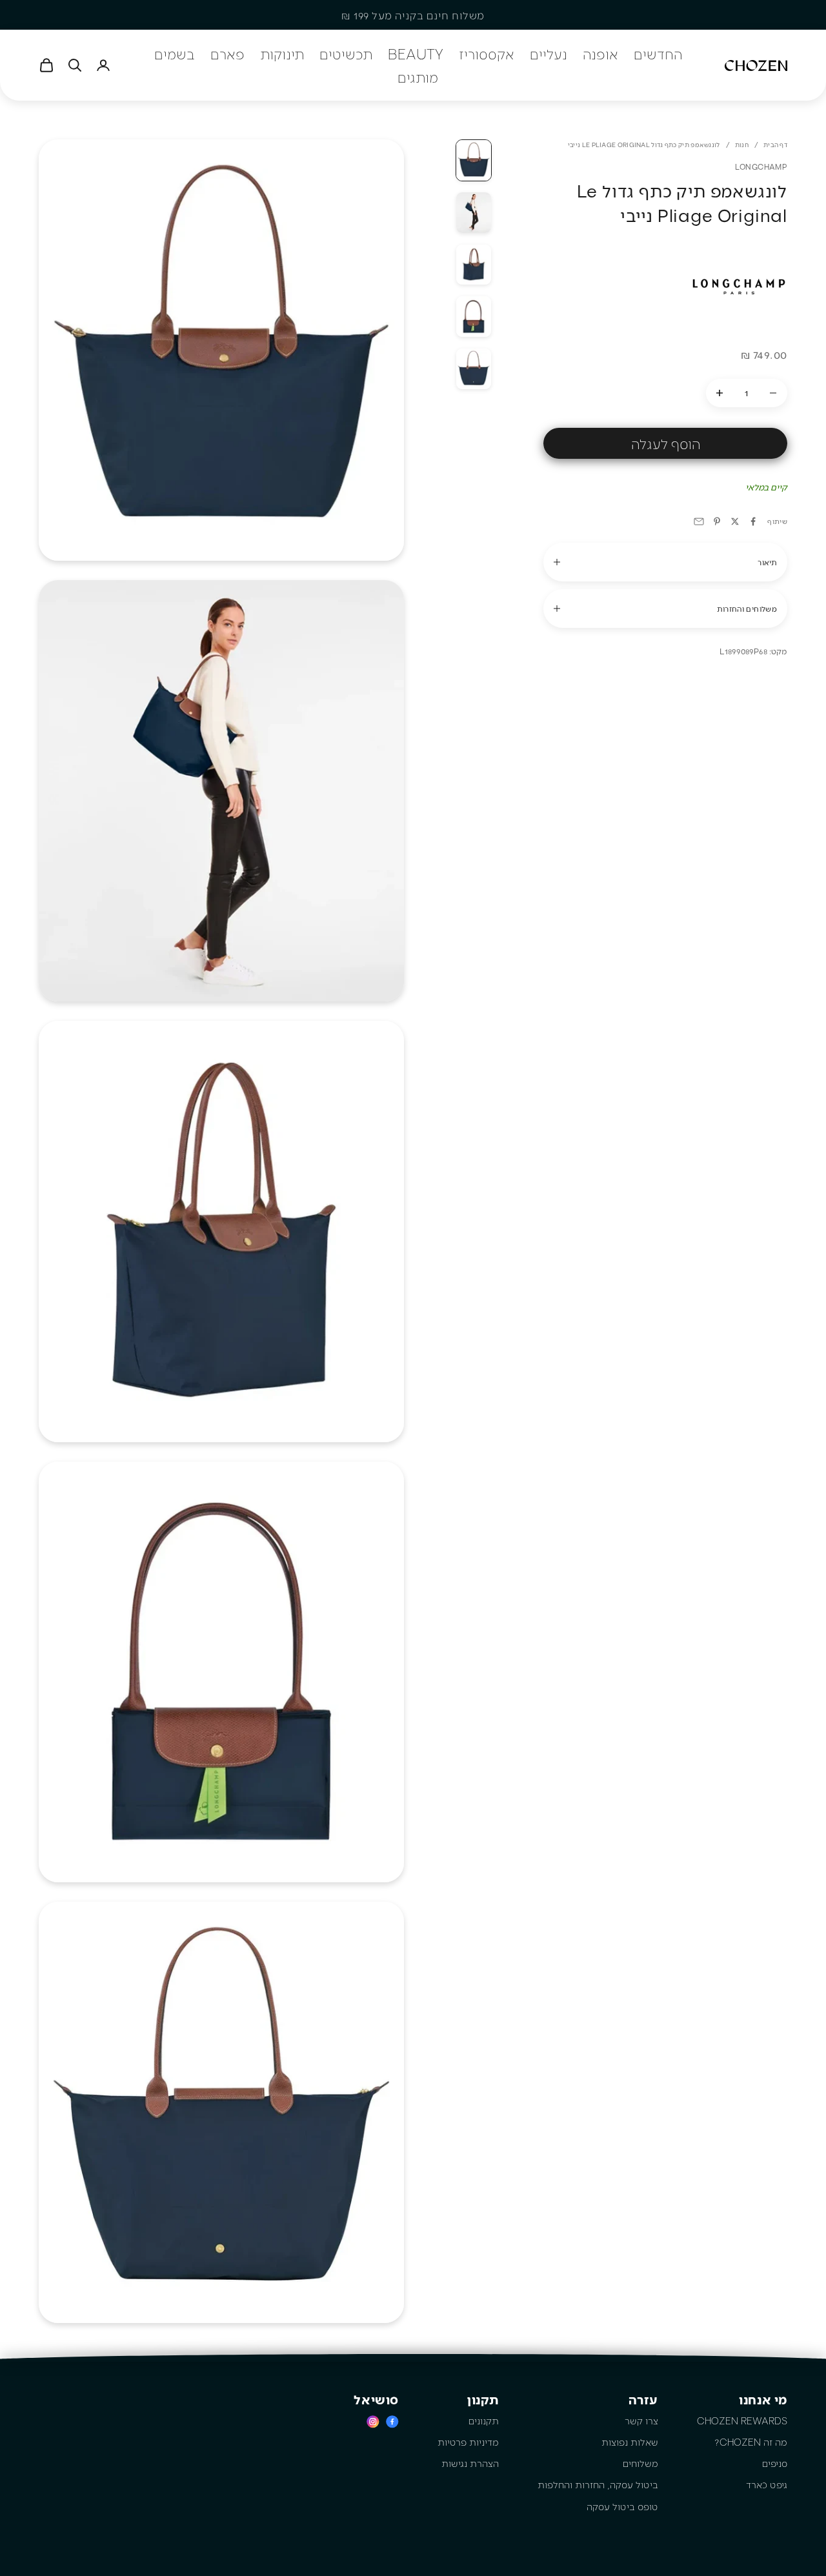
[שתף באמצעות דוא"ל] (699, 521)
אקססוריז (487, 54)
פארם (227, 54)
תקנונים (484, 2420)
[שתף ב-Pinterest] (717, 521)
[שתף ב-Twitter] (735, 521)
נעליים (549, 54)
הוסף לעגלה (666, 443)
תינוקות (282, 54)
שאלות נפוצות (630, 2442)
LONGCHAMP (761, 166)
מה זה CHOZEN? (751, 2442)
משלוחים (640, 2463)
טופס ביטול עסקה (622, 2506)
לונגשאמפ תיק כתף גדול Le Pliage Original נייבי (644, 145)
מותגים (418, 77)
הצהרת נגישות (470, 2463)
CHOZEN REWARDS (742, 2420)
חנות (742, 145)
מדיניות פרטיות (468, 2442)
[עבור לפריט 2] (474, 213)
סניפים (775, 2463)
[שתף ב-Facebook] (753, 521)
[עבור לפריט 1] (474, 160)
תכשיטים (346, 54)
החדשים (658, 54)
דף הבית (775, 145)
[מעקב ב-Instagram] (373, 2421)
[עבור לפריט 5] (474, 369)
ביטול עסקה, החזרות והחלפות (598, 2484)
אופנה (600, 54)
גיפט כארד (767, 2484)
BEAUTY (416, 54)
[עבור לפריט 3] (474, 265)
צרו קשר (641, 2420)
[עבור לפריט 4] (474, 317)
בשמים (175, 54)
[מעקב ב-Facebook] (392, 2421)
